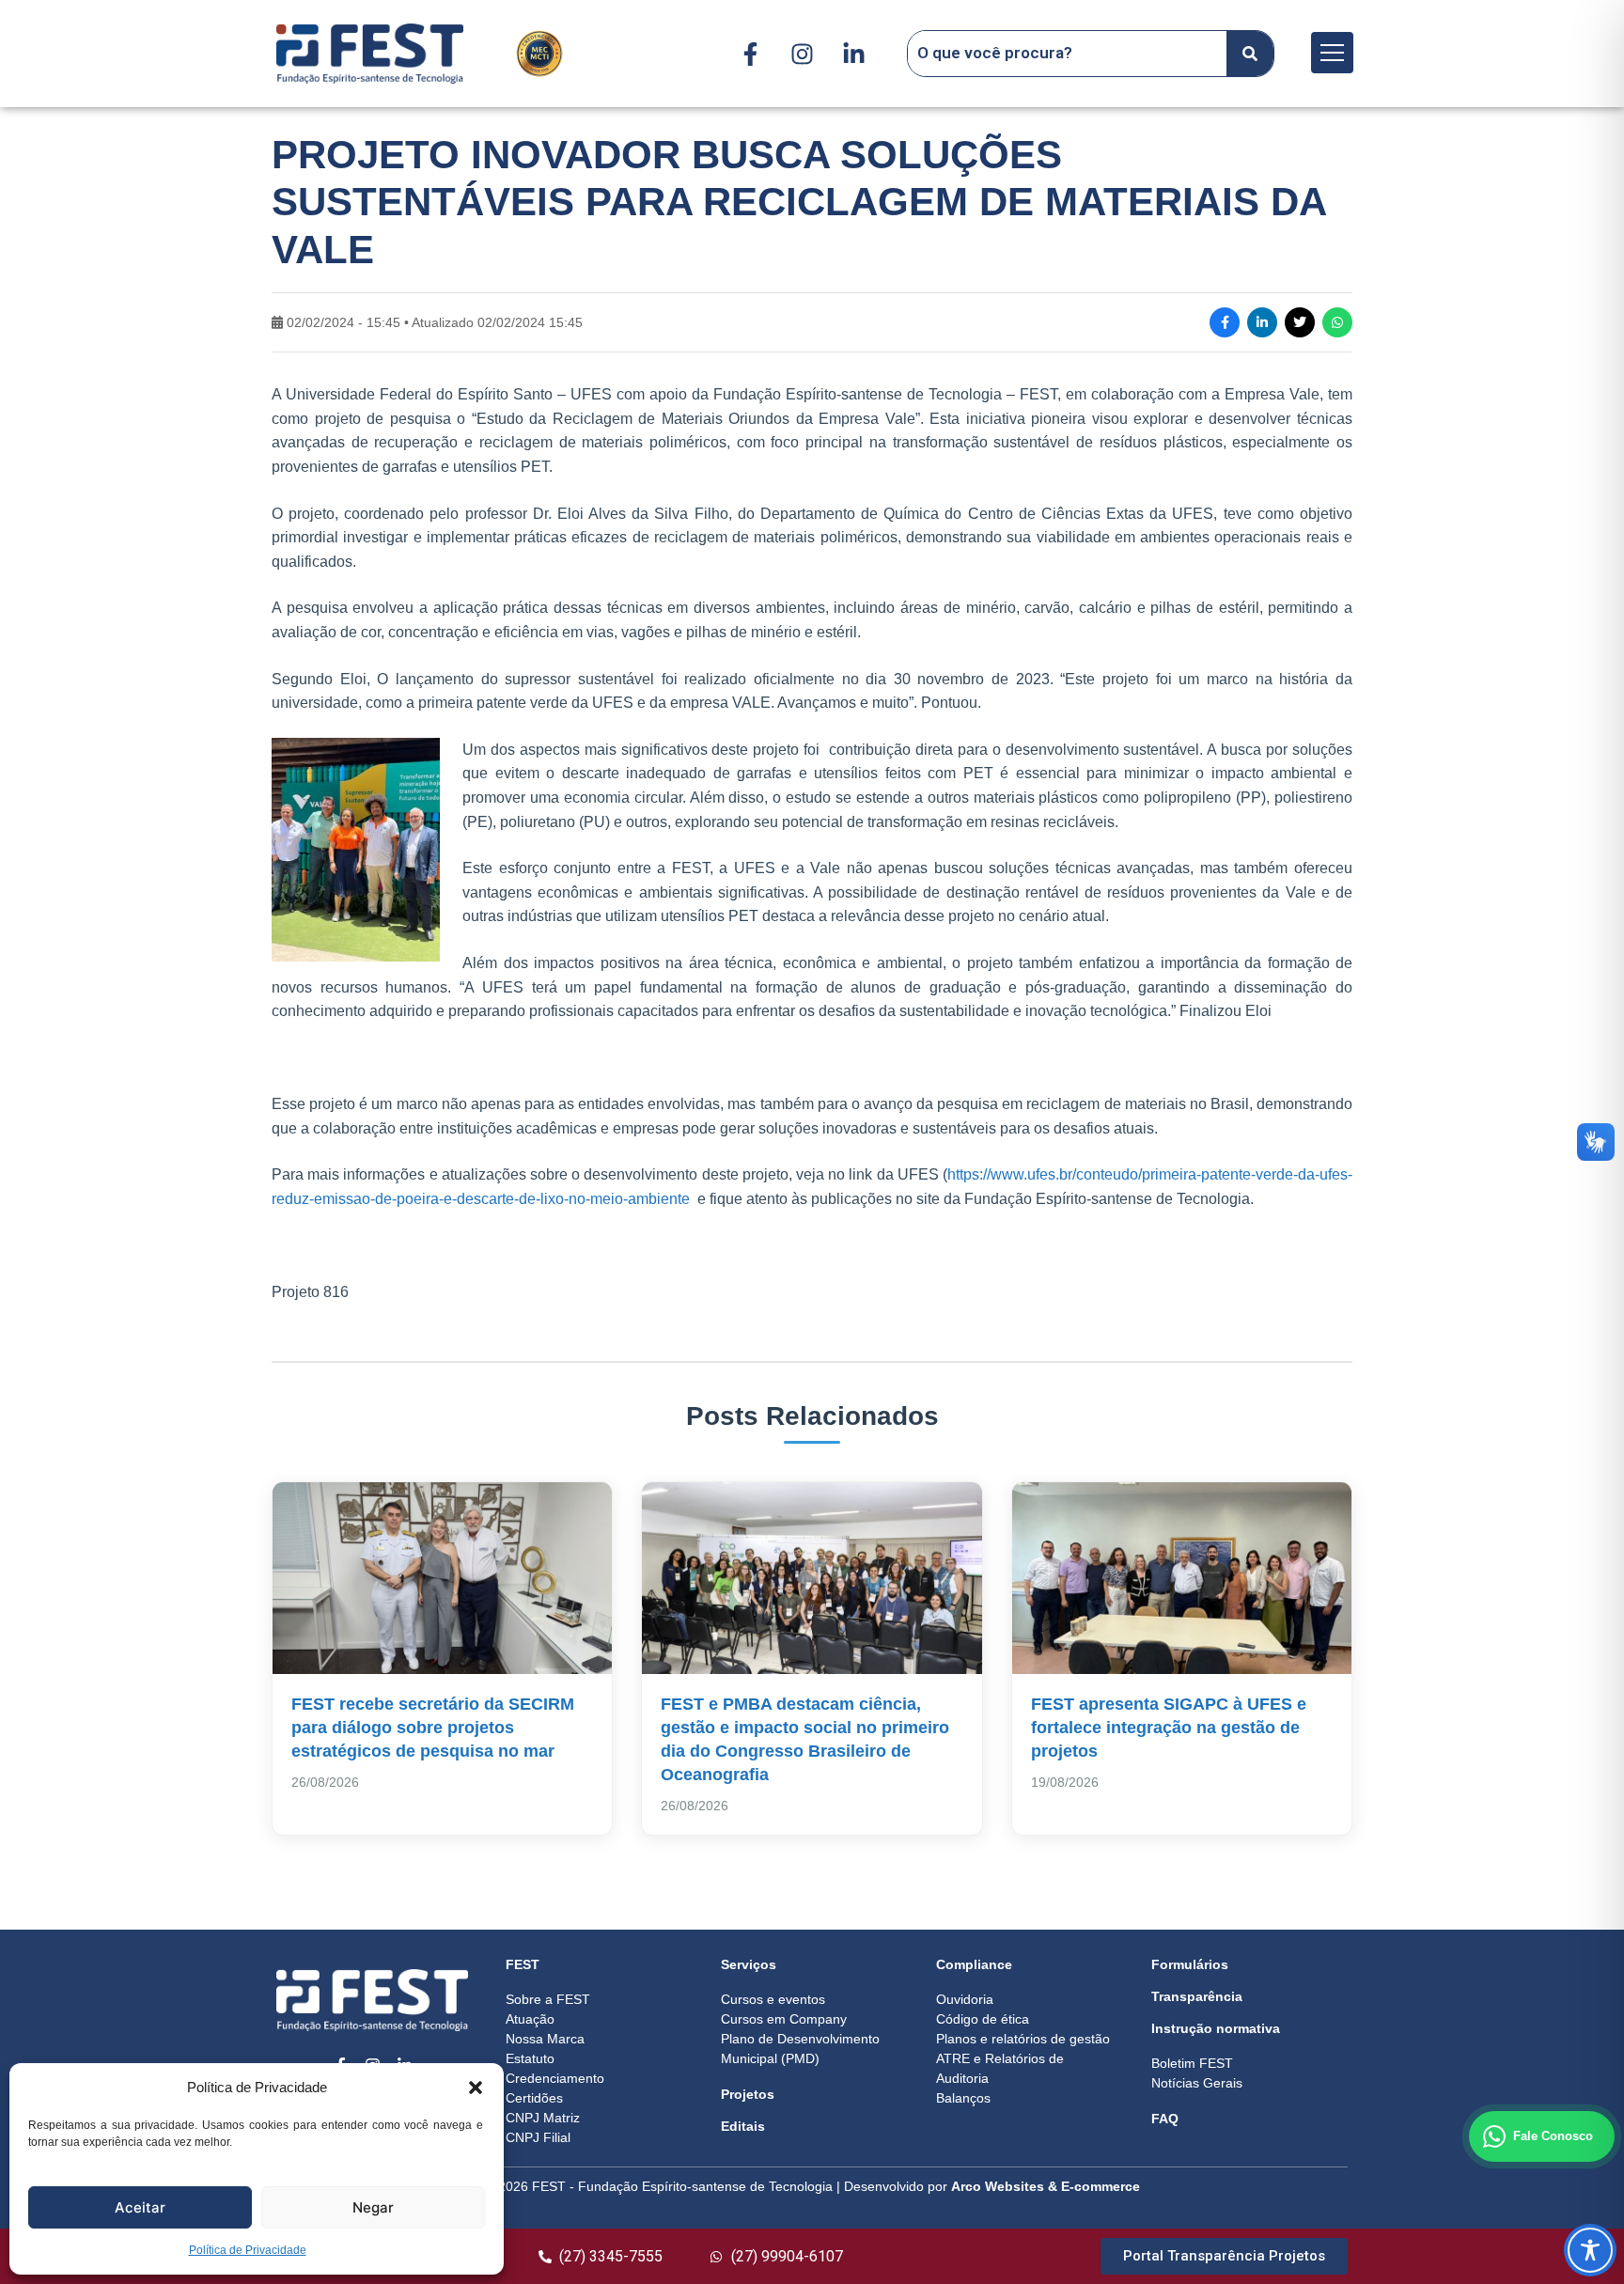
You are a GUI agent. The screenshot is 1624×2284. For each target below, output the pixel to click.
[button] (476, 2088)
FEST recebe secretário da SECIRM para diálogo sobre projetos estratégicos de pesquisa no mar (433, 1728)
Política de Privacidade (248, 2250)
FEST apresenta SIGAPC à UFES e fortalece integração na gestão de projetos (1169, 1728)
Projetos (748, 2094)
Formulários (1190, 1964)
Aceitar (140, 2207)
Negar (373, 2207)
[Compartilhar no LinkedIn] (1262, 322)
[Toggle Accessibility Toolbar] (1590, 2250)
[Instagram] (802, 54)
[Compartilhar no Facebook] (1225, 322)
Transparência (1197, 1996)
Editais (743, 2126)
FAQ (1165, 2119)
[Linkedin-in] (853, 54)
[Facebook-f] (750, 54)
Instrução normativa (1216, 2028)
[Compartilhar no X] (1300, 322)
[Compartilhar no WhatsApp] (1337, 322)
